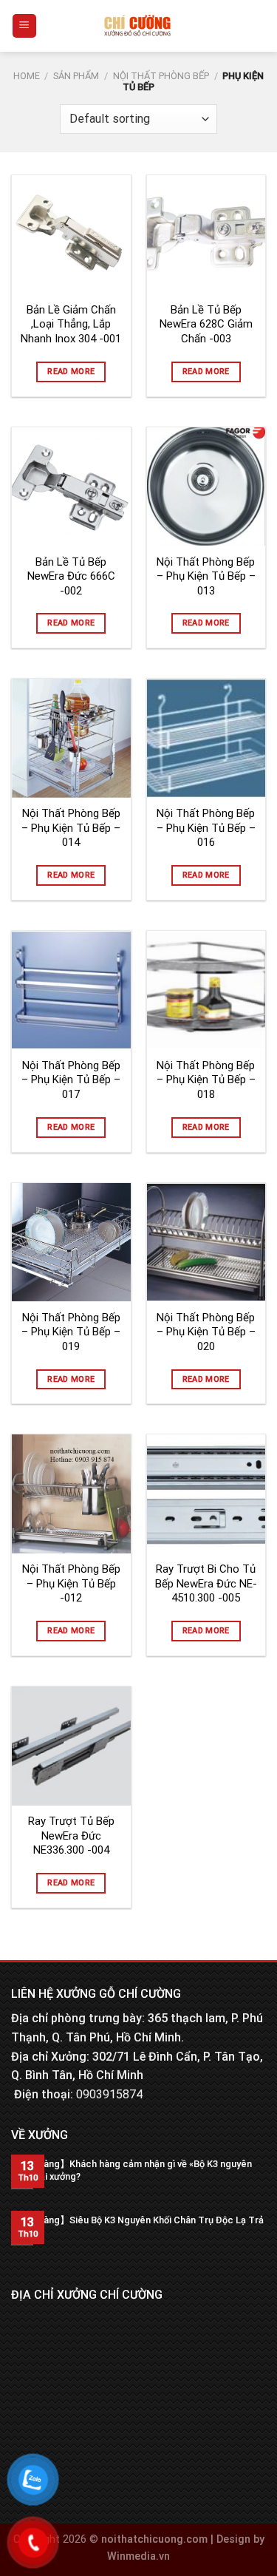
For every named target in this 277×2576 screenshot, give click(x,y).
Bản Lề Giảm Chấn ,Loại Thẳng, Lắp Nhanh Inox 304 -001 (71, 324)
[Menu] (25, 26)
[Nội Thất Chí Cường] (137, 26)
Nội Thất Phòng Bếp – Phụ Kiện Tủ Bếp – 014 (71, 828)
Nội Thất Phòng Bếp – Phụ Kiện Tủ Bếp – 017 (71, 1080)
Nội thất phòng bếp (161, 76)
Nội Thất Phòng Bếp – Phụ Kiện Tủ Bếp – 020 (206, 1332)
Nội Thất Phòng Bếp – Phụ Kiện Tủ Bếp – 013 (206, 576)
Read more (71, 372)
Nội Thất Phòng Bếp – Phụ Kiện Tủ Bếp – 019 (71, 1332)
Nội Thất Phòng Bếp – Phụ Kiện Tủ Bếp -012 (71, 1583)
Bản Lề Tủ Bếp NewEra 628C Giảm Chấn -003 (206, 324)
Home (27, 76)
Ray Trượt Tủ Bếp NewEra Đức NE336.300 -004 (71, 1836)
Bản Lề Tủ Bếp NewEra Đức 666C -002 (71, 576)
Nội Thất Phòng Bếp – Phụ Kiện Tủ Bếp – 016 (206, 828)
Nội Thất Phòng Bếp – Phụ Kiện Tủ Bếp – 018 (206, 1080)
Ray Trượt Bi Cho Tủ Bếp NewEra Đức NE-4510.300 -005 (206, 1583)
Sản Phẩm (76, 76)
